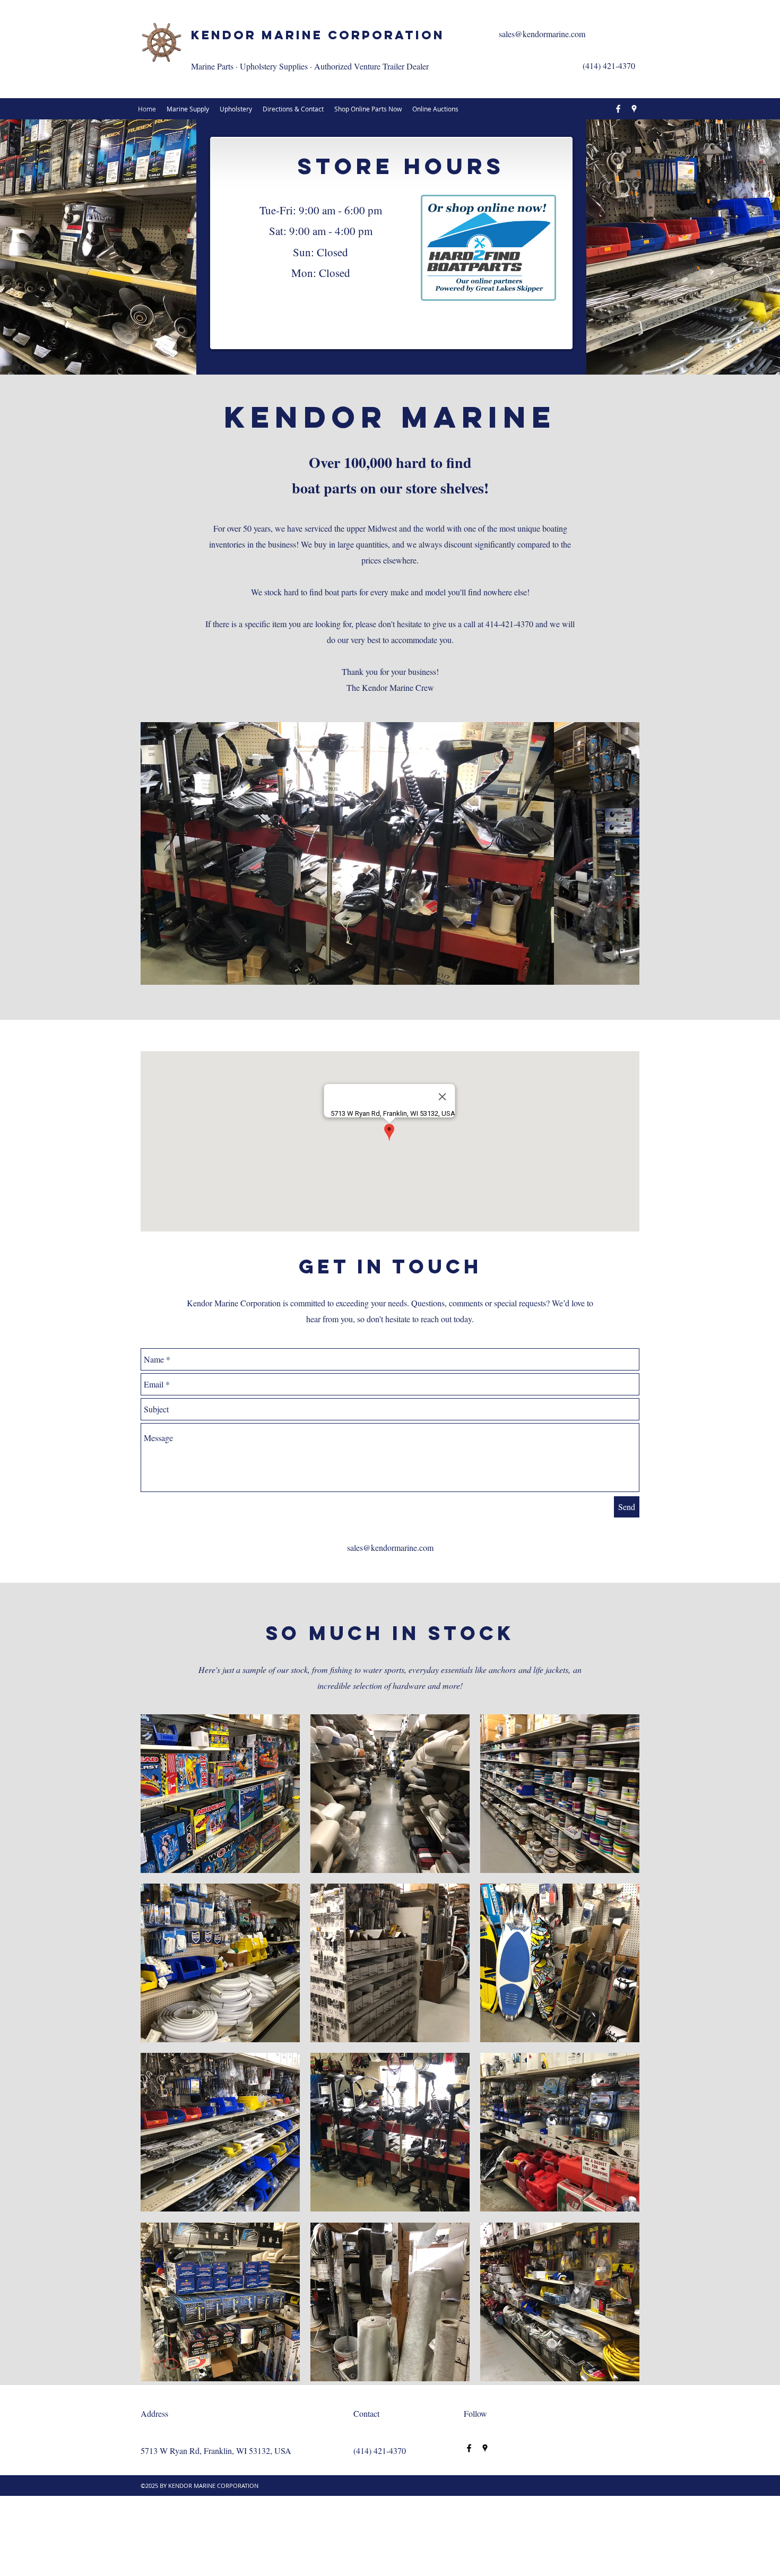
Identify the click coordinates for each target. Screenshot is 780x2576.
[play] (618, 2373)
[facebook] (618, 109)
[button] (390, 853)
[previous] (163, 2057)
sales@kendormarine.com (542, 34)
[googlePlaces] (634, 109)
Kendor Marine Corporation (318, 35)
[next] (617, 2057)
